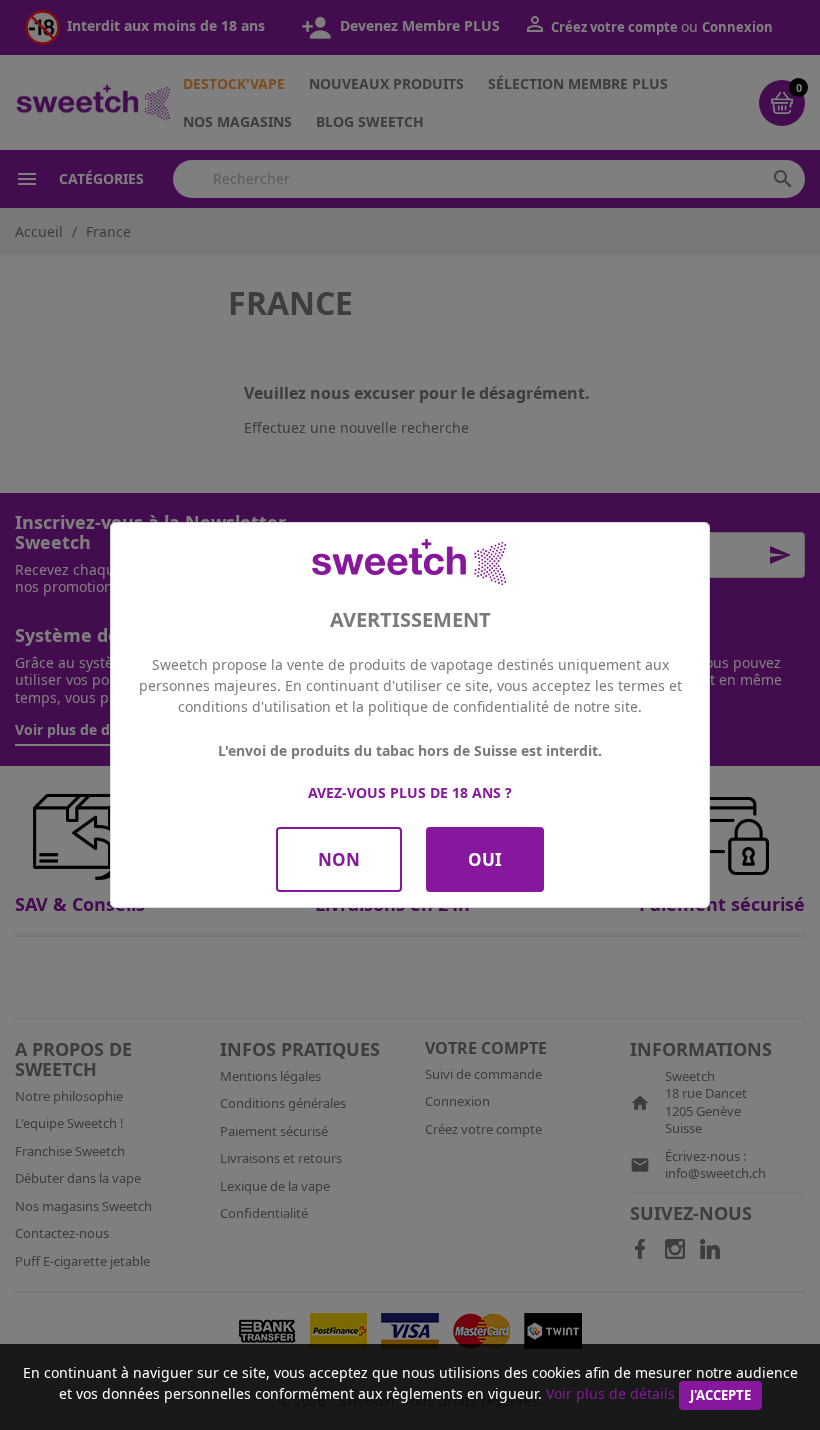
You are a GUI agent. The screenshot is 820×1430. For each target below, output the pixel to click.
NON (339, 859)
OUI (485, 859)
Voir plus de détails (610, 1393)
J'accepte (720, 1395)
